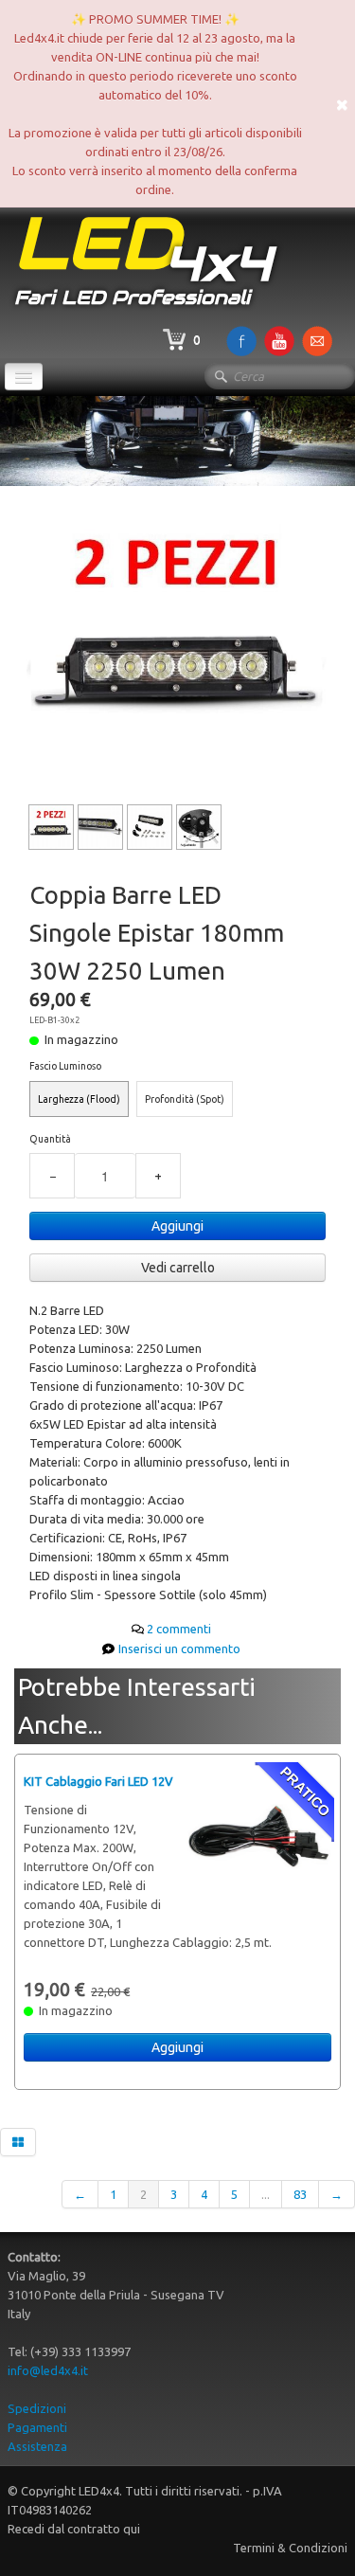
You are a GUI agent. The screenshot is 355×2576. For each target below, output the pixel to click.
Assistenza (37, 2446)
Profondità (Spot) (185, 1099)
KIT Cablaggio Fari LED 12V (98, 1781)
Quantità (50, 1139)
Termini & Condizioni (290, 2548)
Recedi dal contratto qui (74, 2529)
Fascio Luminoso (65, 1066)
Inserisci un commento (179, 1648)
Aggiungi (177, 1226)
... (266, 2194)
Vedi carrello (178, 1268)
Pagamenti (37, 2427)
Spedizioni (37, 2408)
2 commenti (179, 1629)
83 (300, 2194)
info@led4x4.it (48, 2370)
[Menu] (24, 377)
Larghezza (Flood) (79, 1099)
